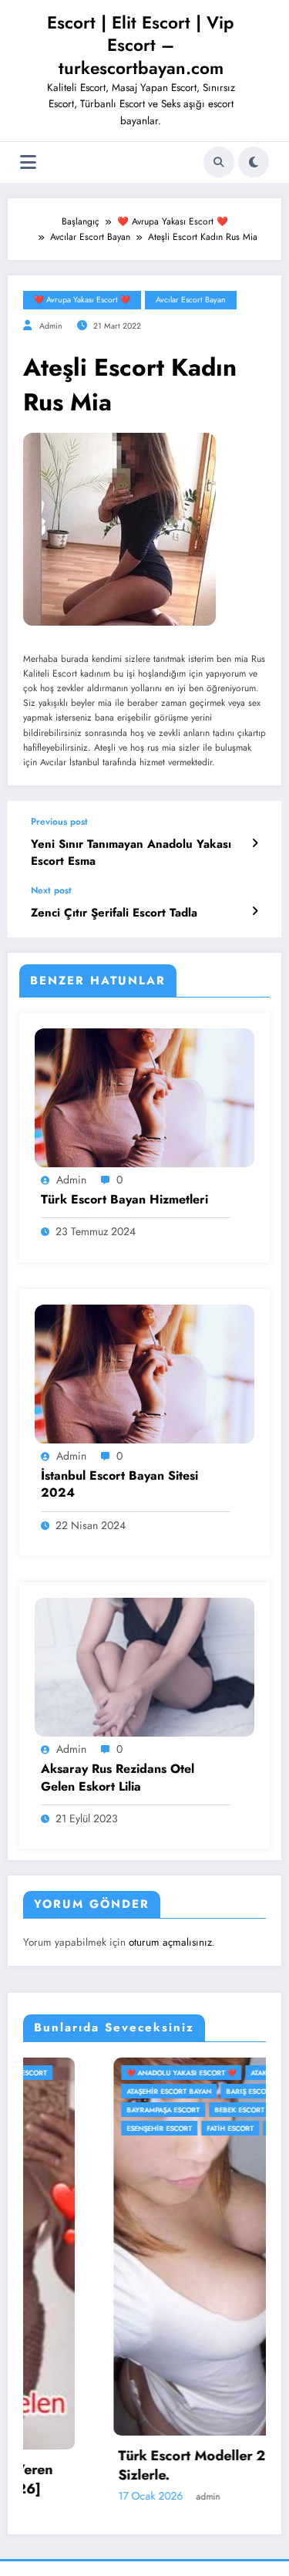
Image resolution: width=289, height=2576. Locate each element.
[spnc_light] (254, 162)
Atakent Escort (192, 2073)
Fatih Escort (143, 2128)
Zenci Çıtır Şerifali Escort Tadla (114, 913)
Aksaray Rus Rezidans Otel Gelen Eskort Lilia (118, 1778)
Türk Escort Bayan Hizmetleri (124, 1200)
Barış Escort (163, 2091)
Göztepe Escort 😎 (216, 2128)
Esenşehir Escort (72, 2128)
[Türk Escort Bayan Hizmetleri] (144, 1096)
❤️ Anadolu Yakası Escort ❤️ (94, 2073)
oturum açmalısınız (170, 1942)
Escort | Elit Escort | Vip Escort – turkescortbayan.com (141, 45)
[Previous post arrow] (255, 843)
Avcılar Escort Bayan (191, 300)
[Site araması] (219, 162)
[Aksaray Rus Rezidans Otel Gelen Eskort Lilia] (144, 1666)
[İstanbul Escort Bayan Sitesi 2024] (144, 1372)
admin (51, 326)
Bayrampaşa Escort (76, 2110)
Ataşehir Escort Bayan (82, 2091)
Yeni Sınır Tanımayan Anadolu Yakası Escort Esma (131, 852)
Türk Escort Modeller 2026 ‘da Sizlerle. (131, 2466)
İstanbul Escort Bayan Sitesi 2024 (119, 1484)
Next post (51, 890)
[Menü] (28, 162)
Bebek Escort (152, 2110)
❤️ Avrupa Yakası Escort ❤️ (82, 300)
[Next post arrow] (255, 911)
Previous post (59, 822)
